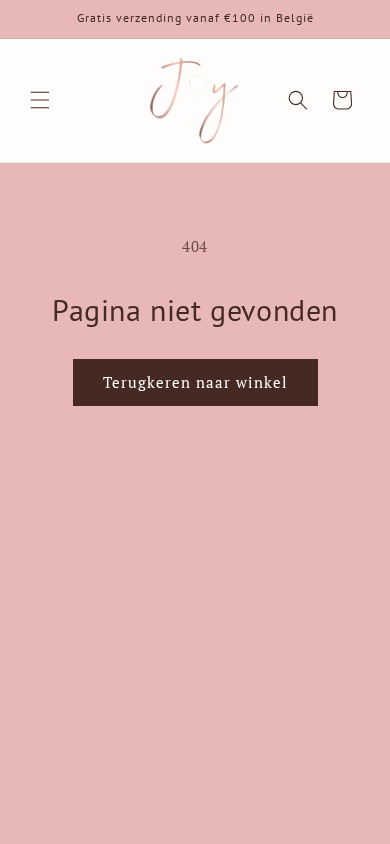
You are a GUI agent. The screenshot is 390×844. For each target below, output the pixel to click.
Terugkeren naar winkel (195, 382)
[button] (40, 100)
